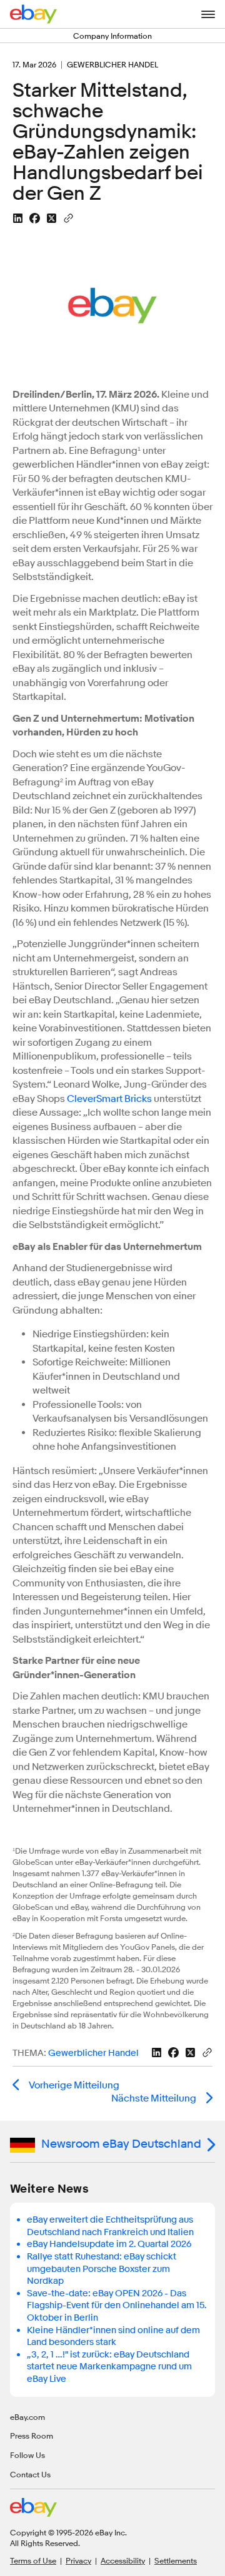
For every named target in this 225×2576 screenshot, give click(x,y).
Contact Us (30, 2474)
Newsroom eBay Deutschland (121, 2144)
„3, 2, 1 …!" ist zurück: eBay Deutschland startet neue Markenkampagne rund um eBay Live (109, 2367)
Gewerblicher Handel (93, 2053)
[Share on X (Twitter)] (52, 218)
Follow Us (27, 2455)
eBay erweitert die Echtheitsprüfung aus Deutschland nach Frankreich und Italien (110, 2226)
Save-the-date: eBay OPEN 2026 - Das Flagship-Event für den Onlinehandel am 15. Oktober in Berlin (117, 2306)
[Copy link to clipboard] (68, 217)
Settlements (176, 2560)
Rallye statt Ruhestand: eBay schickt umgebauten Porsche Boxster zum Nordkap (102, 2269)
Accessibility (123, 2560)
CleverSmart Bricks (109, 1099)
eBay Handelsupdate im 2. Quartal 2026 (109, 2244)
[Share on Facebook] (35, 218)
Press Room (32, 2436)
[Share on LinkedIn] (18, 218)
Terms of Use (33, 2560)
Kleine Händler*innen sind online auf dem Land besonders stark (113, 2337)
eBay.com (27, 2417)
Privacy (78, 2560)
